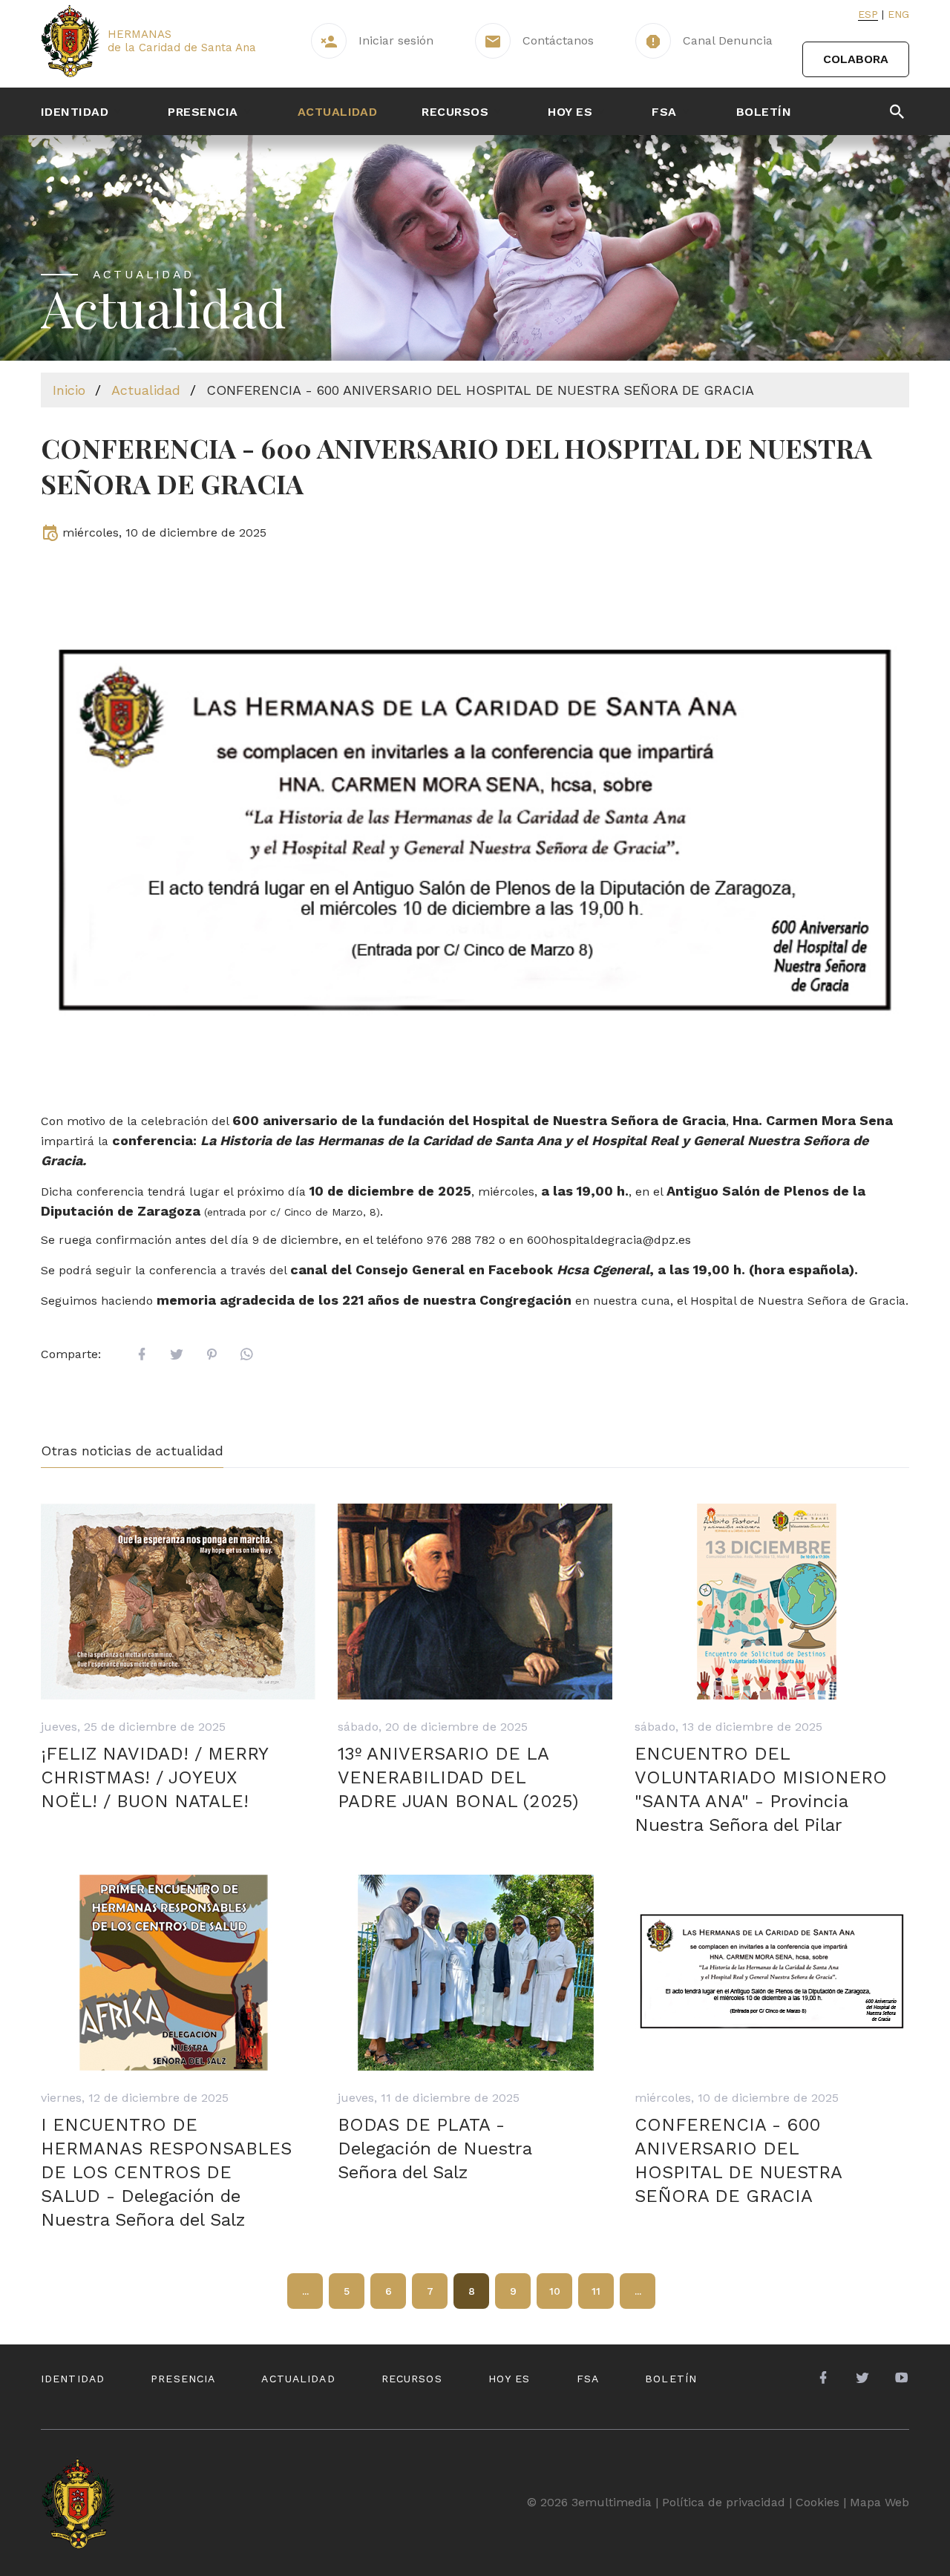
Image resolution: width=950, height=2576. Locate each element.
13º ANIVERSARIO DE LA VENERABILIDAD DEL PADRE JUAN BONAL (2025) (458, 1777)
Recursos (455, 112)
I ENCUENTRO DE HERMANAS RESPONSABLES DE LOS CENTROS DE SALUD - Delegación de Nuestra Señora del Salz (166, 2172)
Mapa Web (879, 2502)
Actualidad (338, 112)
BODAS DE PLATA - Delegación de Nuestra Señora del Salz (435, 2149)
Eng (898, 14)
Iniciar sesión (396, 40)
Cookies (818, 2502)
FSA (664, 112)
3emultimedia (612, 2502)
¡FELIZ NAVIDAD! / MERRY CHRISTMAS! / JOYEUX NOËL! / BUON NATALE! (154, 1777)
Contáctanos (558, 40)
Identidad (75, 112)
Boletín (764, 112)
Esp (868, 14)
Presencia (203, 112)
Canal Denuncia (728, 40)
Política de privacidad (724, 2502)
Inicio (69, 390)
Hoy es (570, 112)
